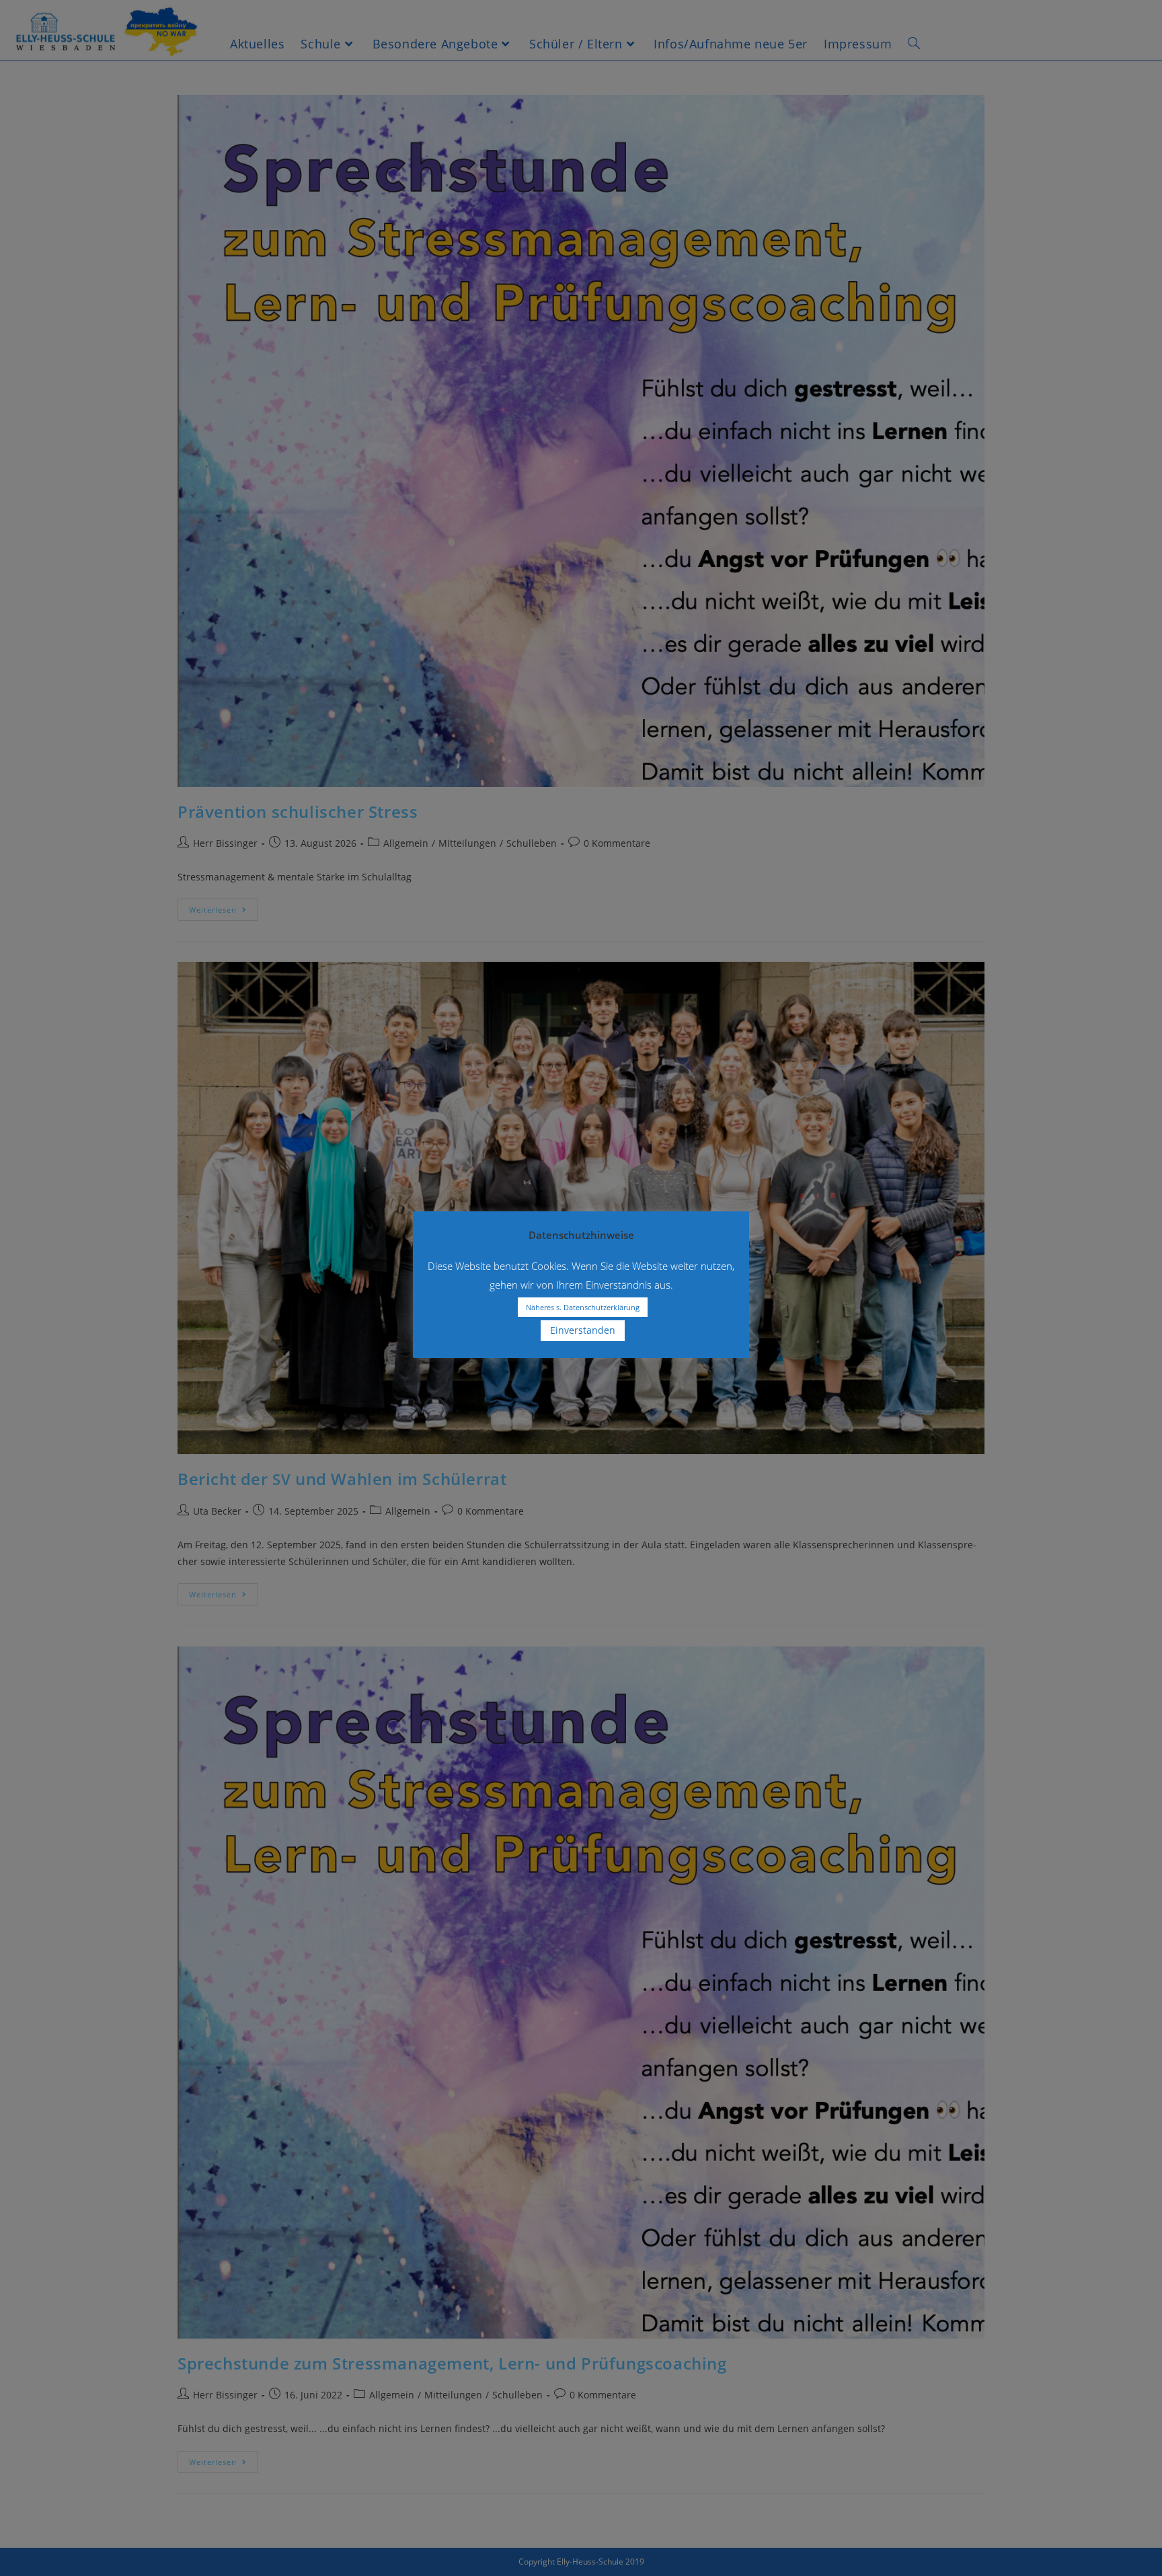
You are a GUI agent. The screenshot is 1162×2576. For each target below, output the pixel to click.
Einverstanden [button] (583, 1330)
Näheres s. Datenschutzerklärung (583, 1307)
